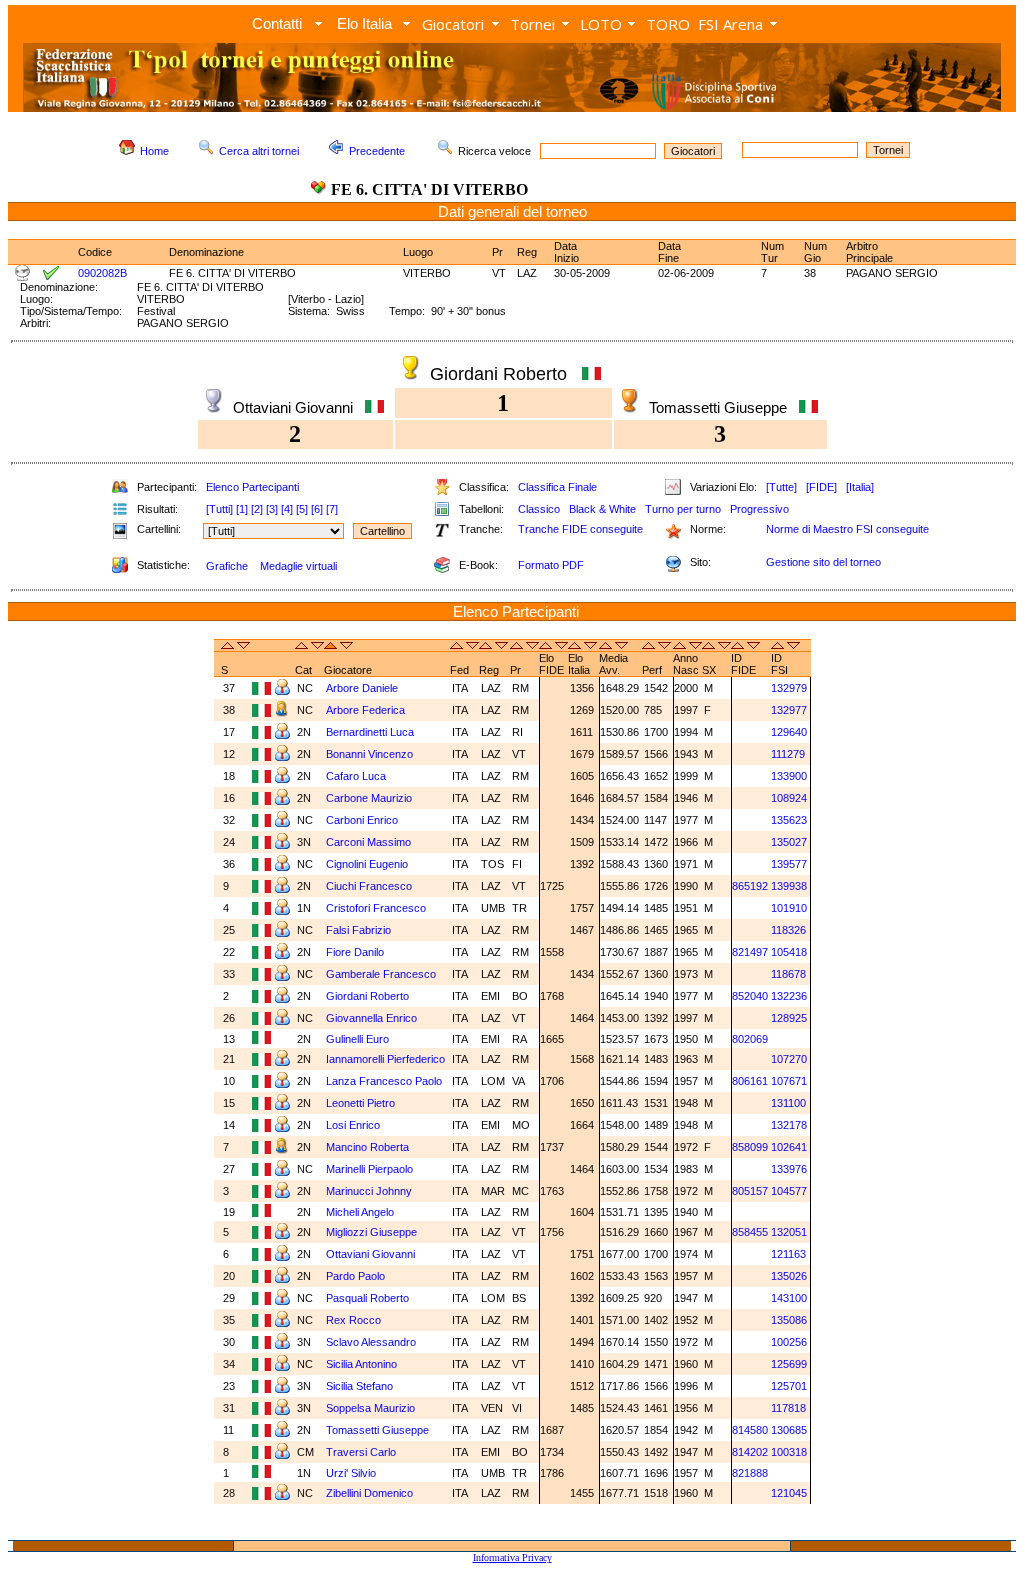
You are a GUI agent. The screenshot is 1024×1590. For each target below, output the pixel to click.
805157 (750, 1191)
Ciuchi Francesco (370, 886)
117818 (788, 1408)
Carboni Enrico (363, 820)
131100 (788, 1103)
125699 (789, 1364)
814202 (750, 1452)
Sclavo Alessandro (372, 1342)
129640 (789, 732)
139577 (789, 864)
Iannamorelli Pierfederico (385, 1059)
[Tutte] (781, 487)
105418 (789, 952)
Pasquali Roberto (369, 1298)
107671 (789, 1081)
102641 (789, 1147)
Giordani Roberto (369, 996)
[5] (302, 509)
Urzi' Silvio (351, 1473)
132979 (789, 688)
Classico (539, 509)
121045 (789, 1493)
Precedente (377, 151)
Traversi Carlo (362, 1452)
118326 (788, 930)
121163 (788, 1254)
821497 (750, 952)
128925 (789, 1018)
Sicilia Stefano (361, 1386)
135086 (789, 1320)
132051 (789, 1232)
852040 (750, 996)
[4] (287, 509)
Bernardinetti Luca (371, 732)
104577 (789, 1191)
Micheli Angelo (361, 1212)
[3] (272, 509)
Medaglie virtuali (298, 566)
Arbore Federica (367, 710)
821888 (750, 1473)
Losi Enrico (354, 1125)
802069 (750, 1039)
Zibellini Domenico (371, 1493)
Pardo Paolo (357, 1276)
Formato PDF (551, 565)
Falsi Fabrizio (360, 930)
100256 (789, 1342)
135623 (789, 820)
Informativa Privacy (512, 1557)
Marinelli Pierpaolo (371, 1169)
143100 (789, 1298)
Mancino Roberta (369, 1147)
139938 (789, 886)
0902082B (102, 273)
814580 (750, 1430)
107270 (789, 1059)
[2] (257, 509)
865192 (750, 886)
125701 (789, 1386)
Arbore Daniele (363, 688)
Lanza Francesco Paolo (385, 1081)
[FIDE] (821, 487)
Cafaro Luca (357, 776)
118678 (788, 974)
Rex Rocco (355, 1320)
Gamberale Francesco (382, 974)
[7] (332, 509)
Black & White (602, 509)
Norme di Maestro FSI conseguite (847, 529)
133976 (789, 1169)
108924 (789, 798)
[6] (317, 509)
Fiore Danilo (356, 952)
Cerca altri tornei (259, 151)
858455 (750, 1232)
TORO (668, 24)
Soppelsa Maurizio (372, 1408)
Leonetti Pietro (362, 1103)
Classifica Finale (557, 487)
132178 (789, 1125)
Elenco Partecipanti (252, 487)
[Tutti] (219, 509)
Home (154, 151)
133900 (789, 776)
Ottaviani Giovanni (372, 1254)
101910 (789, 908)
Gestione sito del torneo (823, 562)
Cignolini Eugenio (368, 864)
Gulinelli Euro (359, 1039)
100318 (789, 1452)
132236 (789, 996)
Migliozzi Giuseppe (373, 1232)
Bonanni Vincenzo (371, 754)
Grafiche (227, 566)
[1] (242, 509)
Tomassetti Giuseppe (379, 1430)
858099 (750, 1147)
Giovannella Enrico (373, 1018)
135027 (789, 842)
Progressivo (759, 509)
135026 (789, 1276)
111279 (788, 754)
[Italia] (860, 487)
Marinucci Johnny (370, 1191)
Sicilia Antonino (363, 1364)
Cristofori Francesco (377, 908)
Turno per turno (683, 509)
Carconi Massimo (370, 842)
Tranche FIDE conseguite (580, 529)
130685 (789, 1430)
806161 (750, 1081)
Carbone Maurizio (370, 798)
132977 (789, 710)
